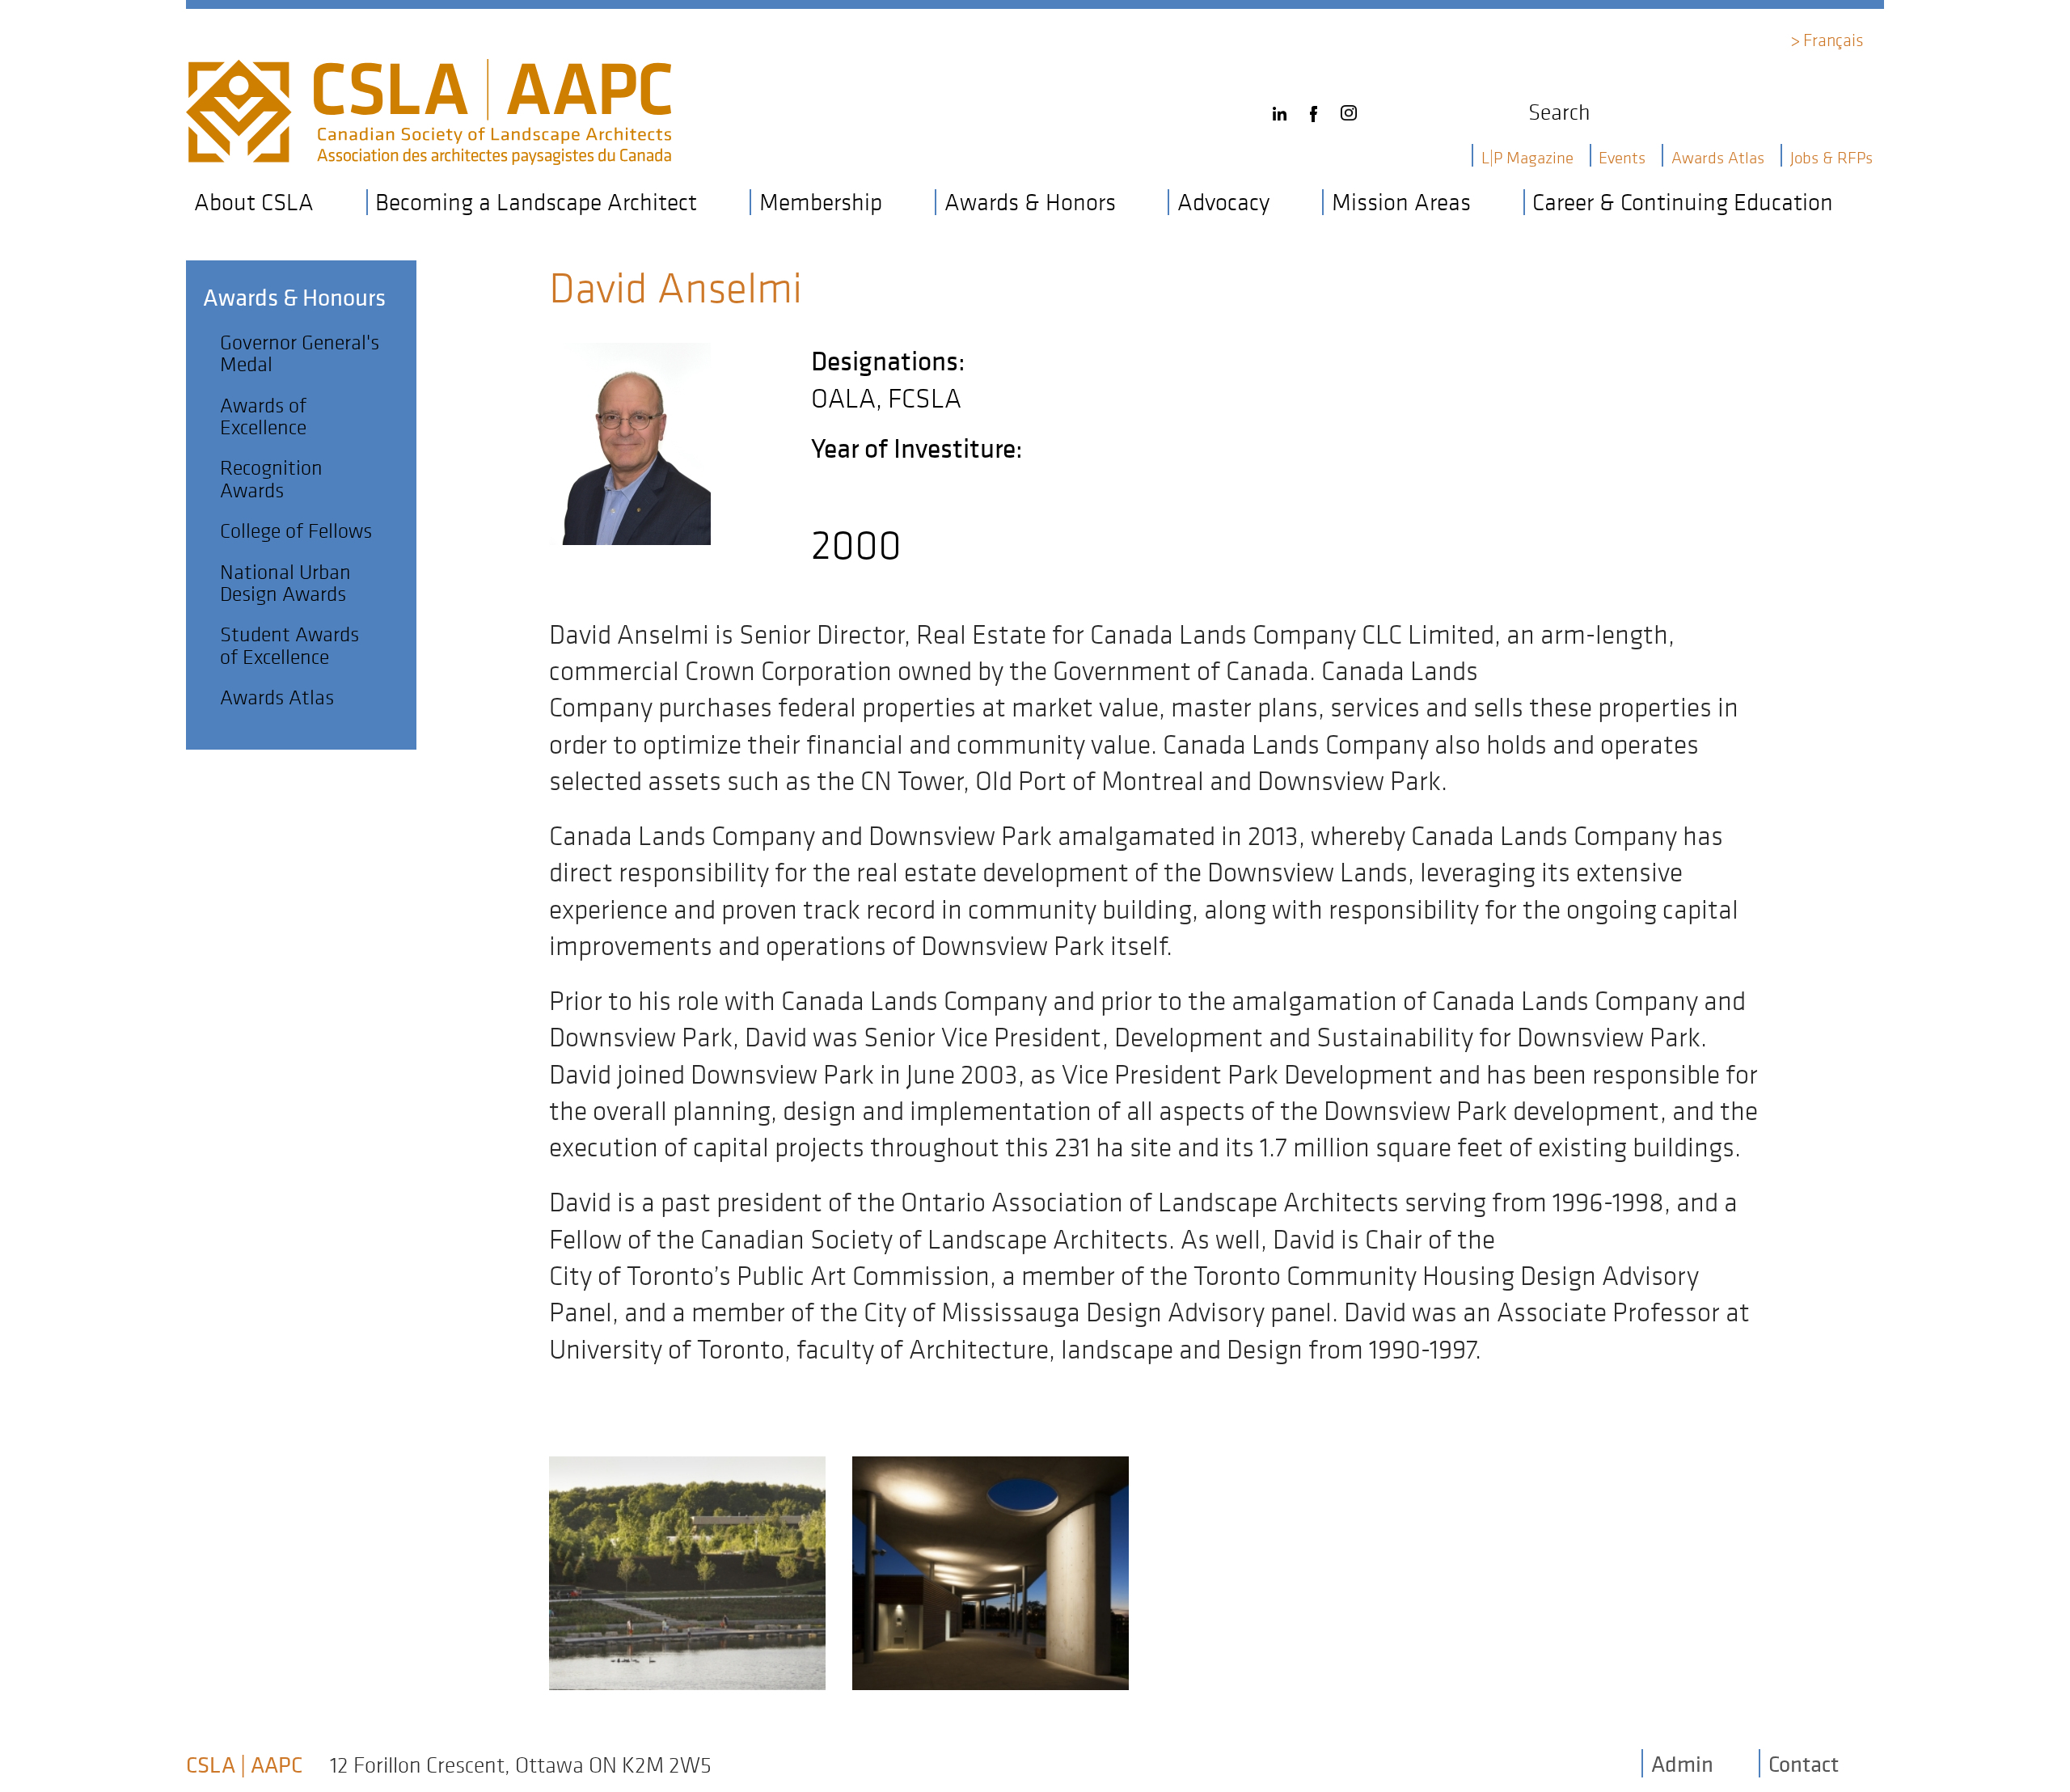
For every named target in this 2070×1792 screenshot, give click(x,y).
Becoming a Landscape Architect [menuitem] (536, 202)
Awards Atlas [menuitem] (1718, 157)
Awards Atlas (277, 697)
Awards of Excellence (263, 416)
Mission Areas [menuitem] (1401, 202)
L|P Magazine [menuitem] (1527, 157)
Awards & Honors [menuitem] (1030, 202)
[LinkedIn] (1284, 108)
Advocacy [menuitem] (1223, 202)
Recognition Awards (271, 478)
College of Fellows (296, 530)
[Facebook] (1318, 108)
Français (1833, 40)
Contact (1804, 1763)
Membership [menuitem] (821, 202)
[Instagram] (1353, 108)
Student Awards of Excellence (289, 645)
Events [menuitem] (1622, 157)
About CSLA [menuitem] (254, 202)
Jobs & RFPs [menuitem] (1831, 157)
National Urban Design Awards (285, 582)
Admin (1682, 1763)
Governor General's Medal (300, 353)
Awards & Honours (294, 298)
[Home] (429, 74)
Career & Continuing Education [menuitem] (1683, 202)
